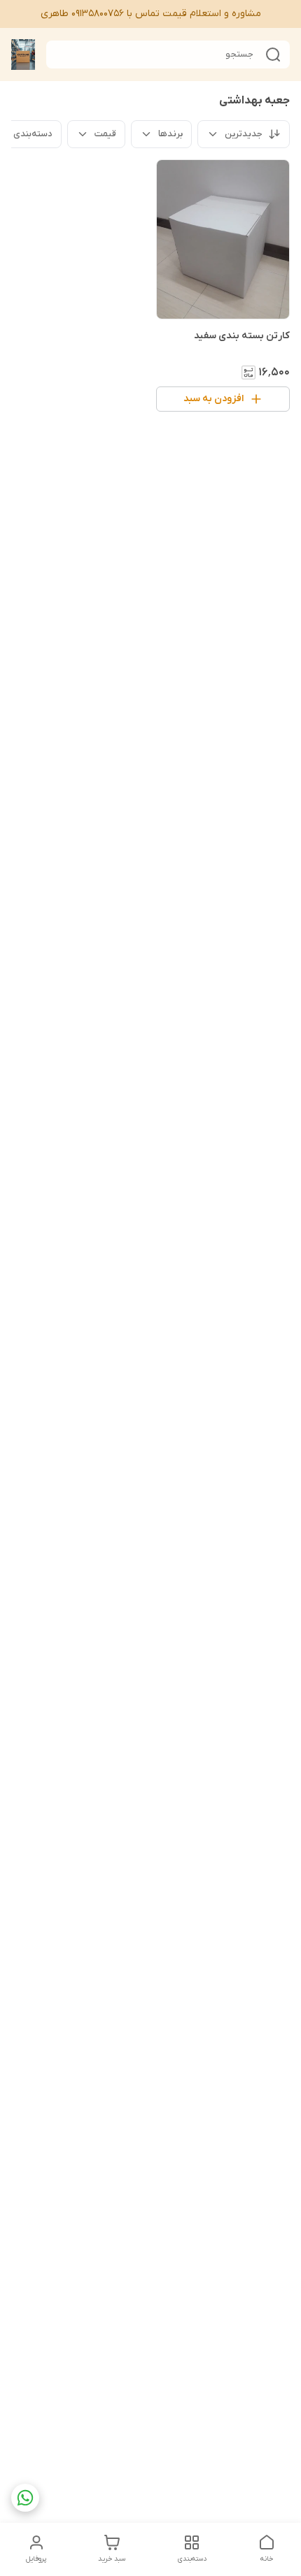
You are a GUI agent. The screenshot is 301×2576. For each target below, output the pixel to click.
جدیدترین (244, 134)
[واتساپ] (25, 2498)
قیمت (105, 134)
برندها (170, 134)
